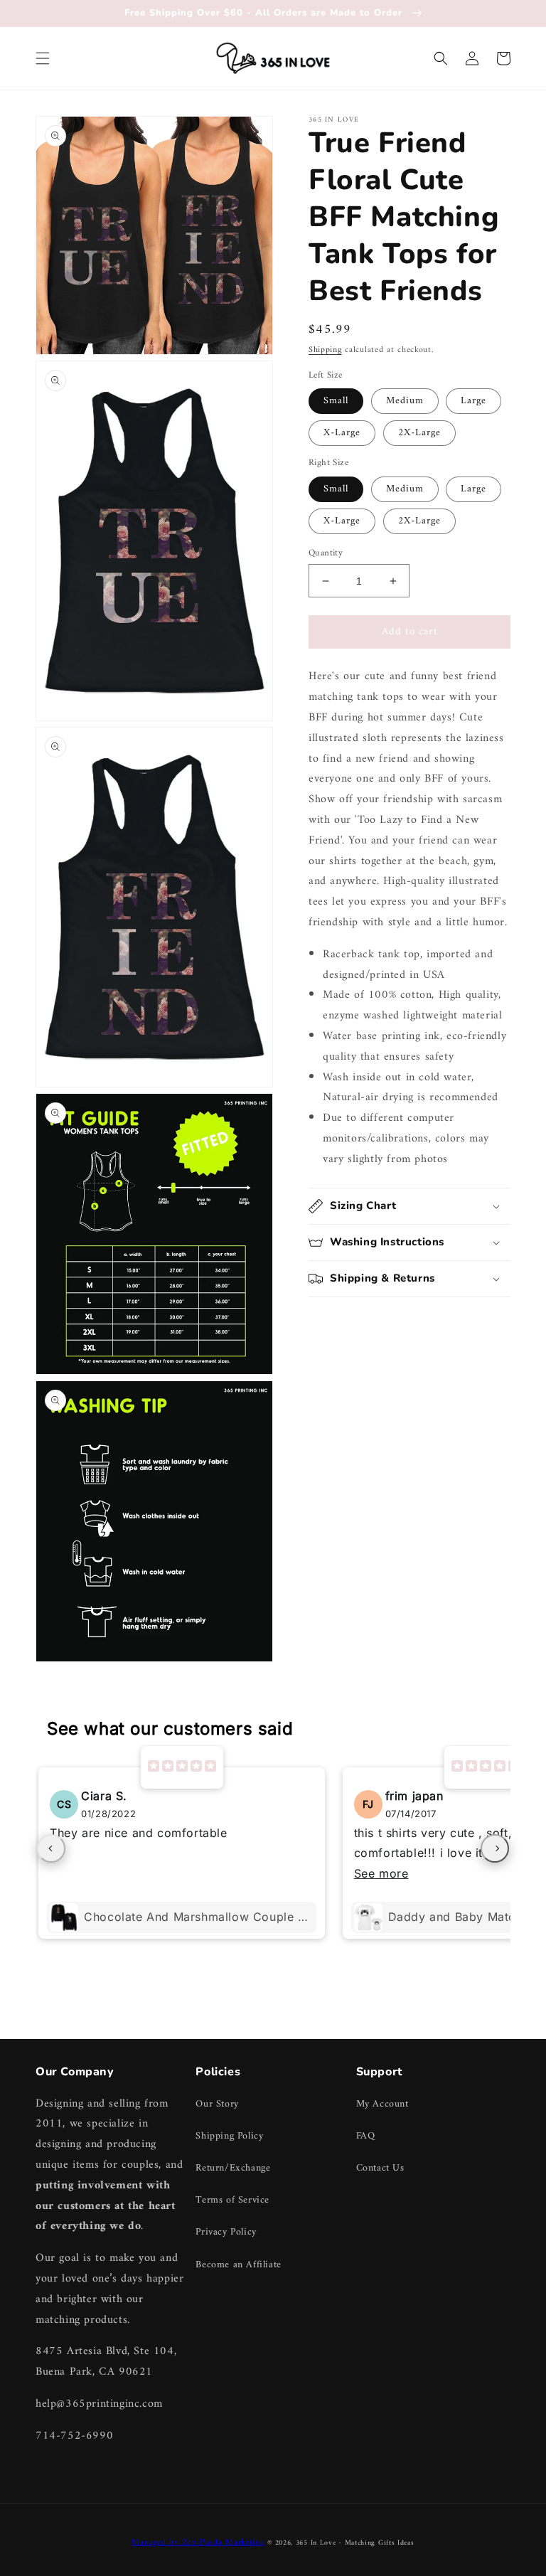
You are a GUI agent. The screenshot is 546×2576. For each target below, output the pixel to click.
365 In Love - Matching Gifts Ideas (355, 2543)
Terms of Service (232, 2200)
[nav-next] (495, 1848)
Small (336, 401)
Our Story (217, 2104)
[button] (43, 58)
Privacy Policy (226, 2232)
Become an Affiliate (238, 2265)
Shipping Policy (229, 2136)
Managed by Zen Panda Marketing (198, 2543)
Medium (405, 401)
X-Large (342, 433)
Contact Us (380, 2168)
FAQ (366, 2136)
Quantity (326, 553)
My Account (382, 2104)
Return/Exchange (233, 2168)
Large (473, 401)
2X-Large (419, 433)
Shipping (325, 350)
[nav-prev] (51, 1848)
